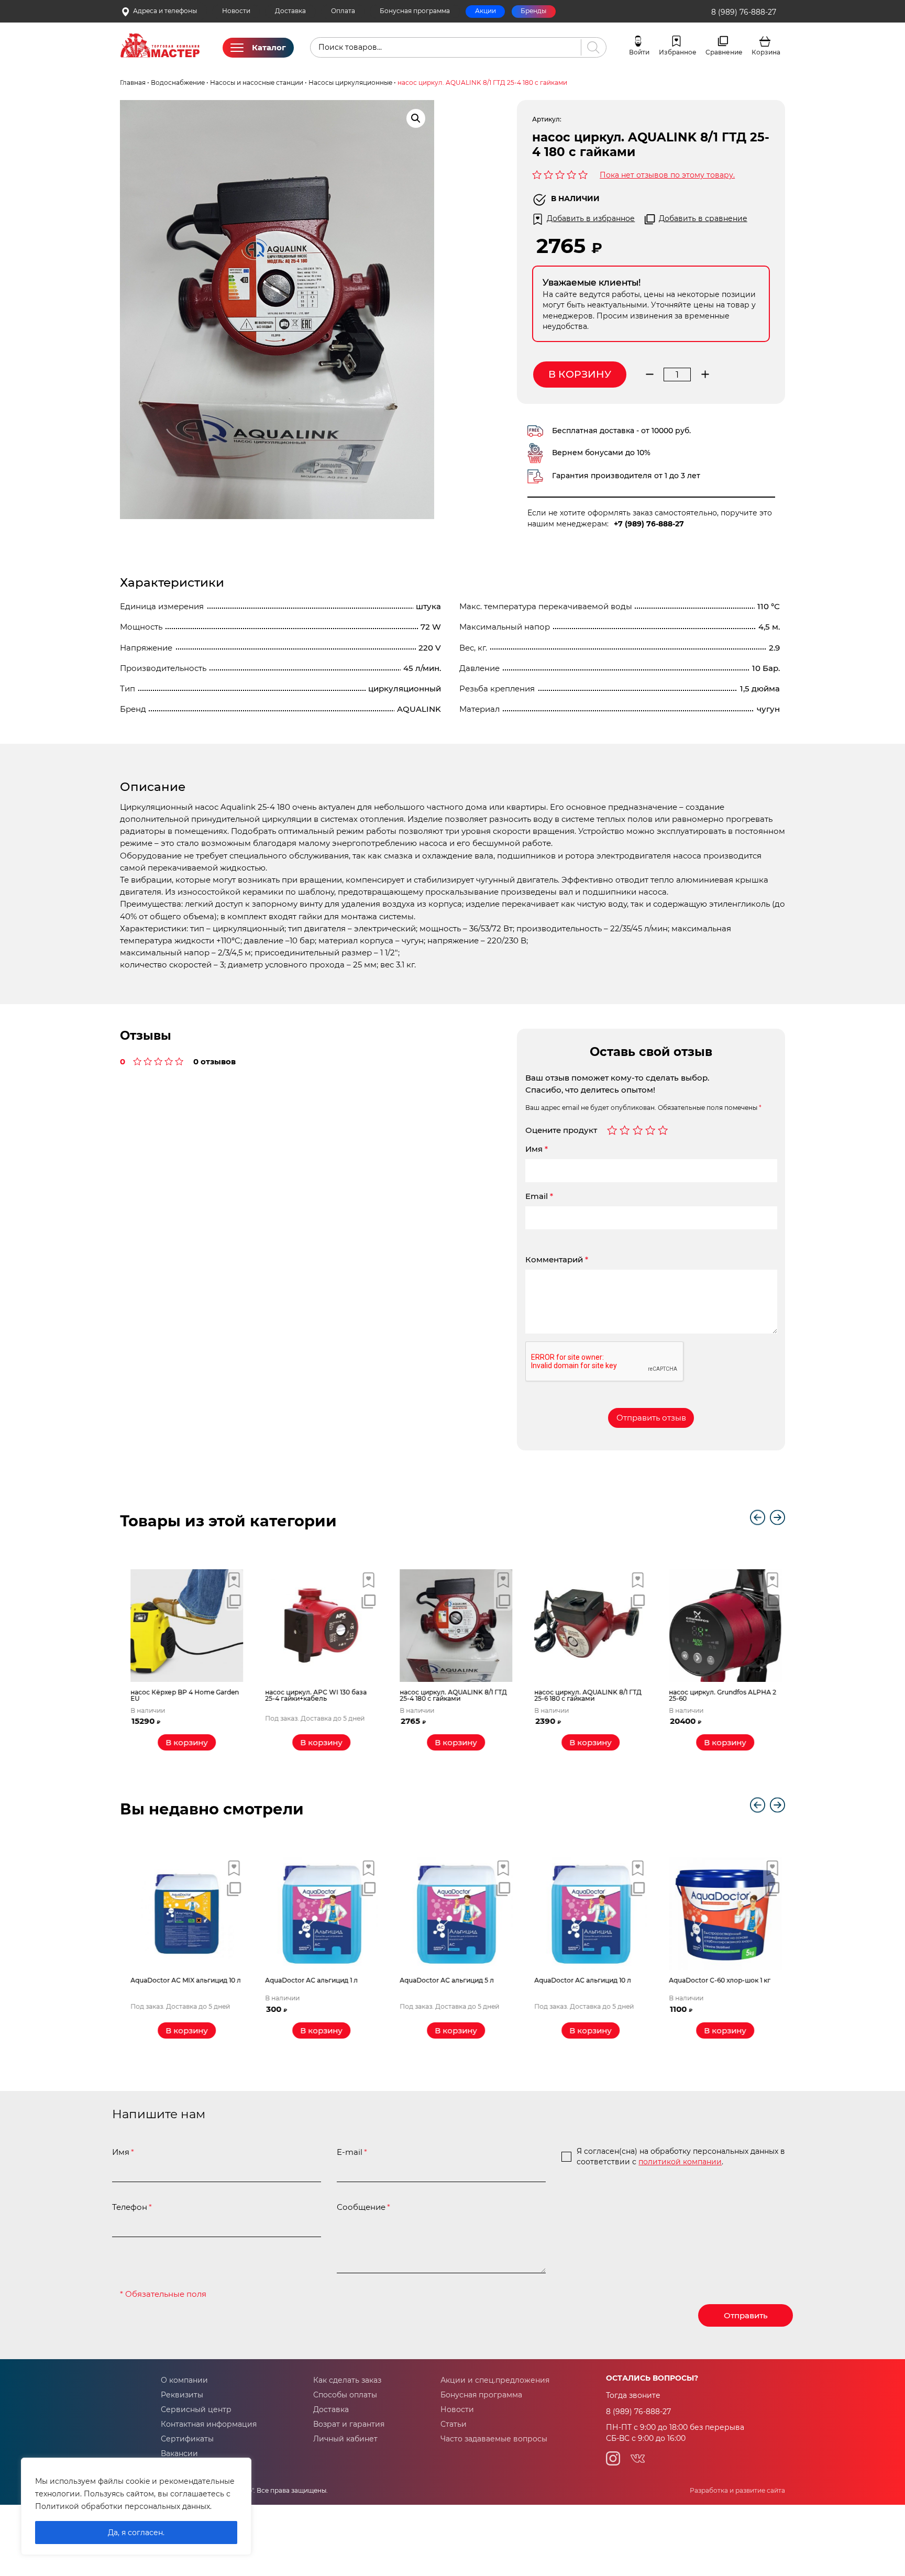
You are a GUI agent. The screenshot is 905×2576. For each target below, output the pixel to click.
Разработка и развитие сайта (737, 2491)
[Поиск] (591, 47)
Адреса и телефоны (165, 11)
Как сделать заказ (347, 2380)
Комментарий (557, 1259)
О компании (184, 2380)
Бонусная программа (415, 11)
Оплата (343, 11)
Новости (236, 11)
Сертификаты (187, 2439)
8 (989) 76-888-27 (744, 12)
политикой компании (680, 2162)
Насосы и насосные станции (257, 83)
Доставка (290, 11)
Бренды (533, 11)
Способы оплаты (345, 2395)
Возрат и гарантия (349, 2424)
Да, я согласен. (136, 2533)
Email (539, 1196)
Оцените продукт (561, 1130)
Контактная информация (209, 2424)
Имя (537, 1149)
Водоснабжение (178, 83)
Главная (133, 83)
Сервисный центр (196, 2409)
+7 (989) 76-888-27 (649, 524)
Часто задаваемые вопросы (494, 2439)
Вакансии (179, 2453)
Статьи (454, 2424)
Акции (485, 11)
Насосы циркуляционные (350, 83)
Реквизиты (182, 2395)
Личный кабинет (345, 2439)
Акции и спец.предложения (495, 2380)
